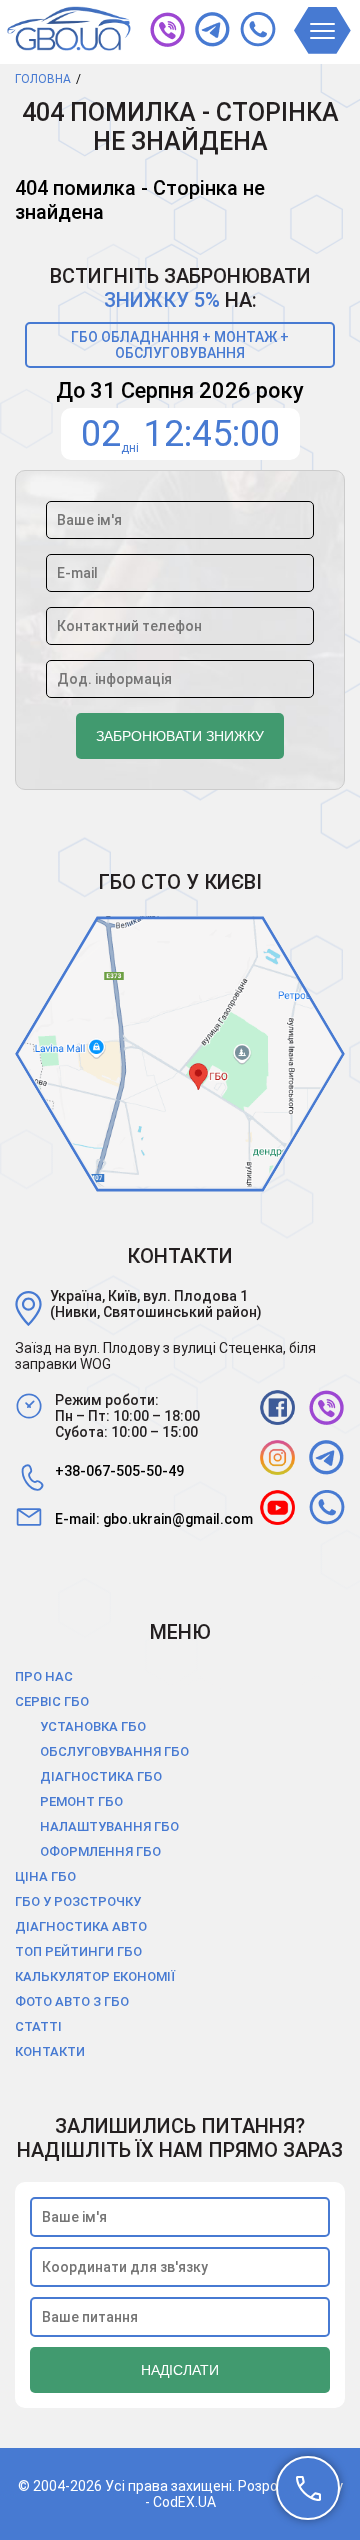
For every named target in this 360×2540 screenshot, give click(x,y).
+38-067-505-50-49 (119, 1471)
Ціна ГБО (45, 1876)
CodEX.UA (184, 2502)
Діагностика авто (81, 1926)
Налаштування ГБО (109, 1826)
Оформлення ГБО (100, 1851)
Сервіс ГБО (52, 1701)
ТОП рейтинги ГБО (78, 1951)
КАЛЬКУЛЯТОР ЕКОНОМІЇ (95, 1976)
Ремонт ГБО (81, 1801)
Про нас (44, 1676)
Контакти (50, 2051)
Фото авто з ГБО (72, 2001)
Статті (38, 2026)
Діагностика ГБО (101, 1776)
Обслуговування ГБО (114, 1751)
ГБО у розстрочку (78, 1901)
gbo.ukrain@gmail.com (178, 1519)
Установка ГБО (93, 1726)
